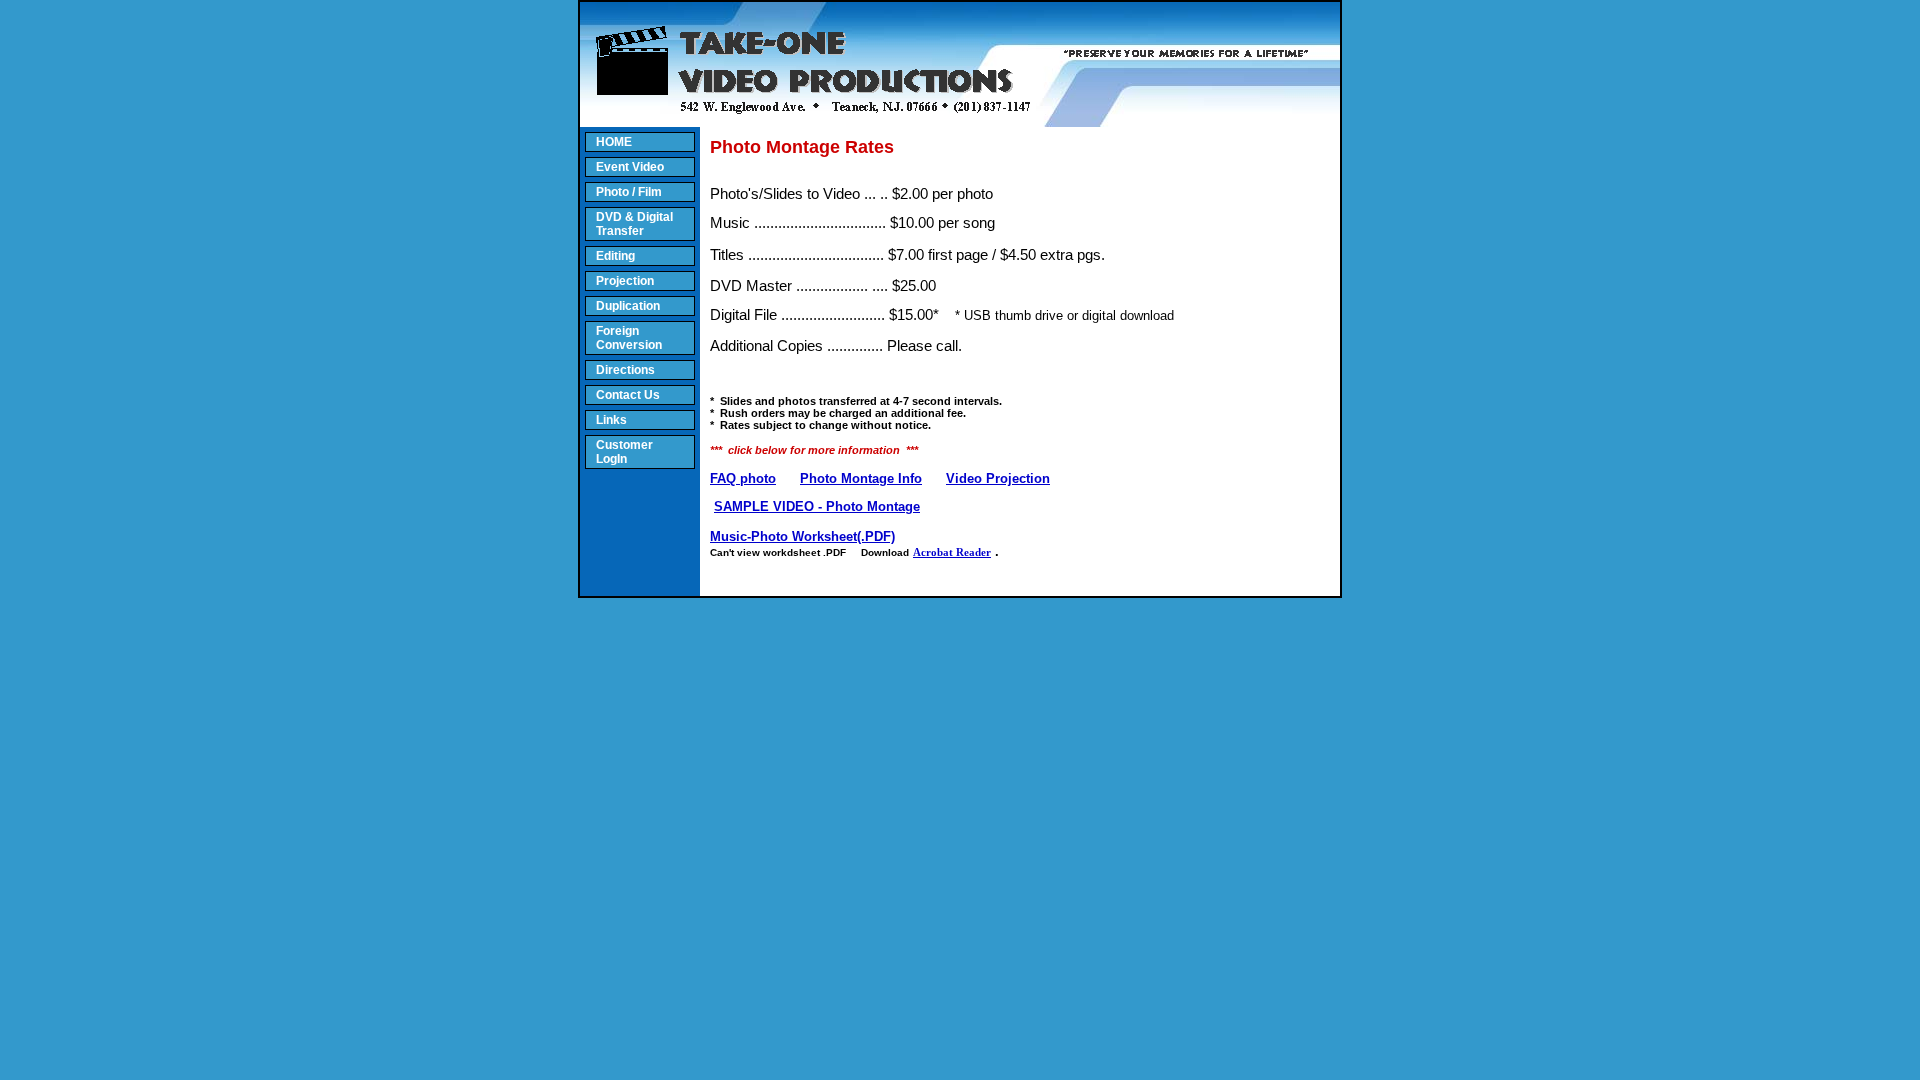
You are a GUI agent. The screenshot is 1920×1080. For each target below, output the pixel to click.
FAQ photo (743, 478)
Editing (615, 256)
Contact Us (628, 395)
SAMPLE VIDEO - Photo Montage (817, 506)
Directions (625, 370)
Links (611, 420)
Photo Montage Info (861, 478)
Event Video (630, 167)
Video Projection (998, 478)
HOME (614, 142)
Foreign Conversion (629, 338)
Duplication (628, 306)
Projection (625, 281)
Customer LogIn (624, 452)
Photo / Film (629, 192)
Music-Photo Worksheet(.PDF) (802, 536)
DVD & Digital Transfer (634, 224)
